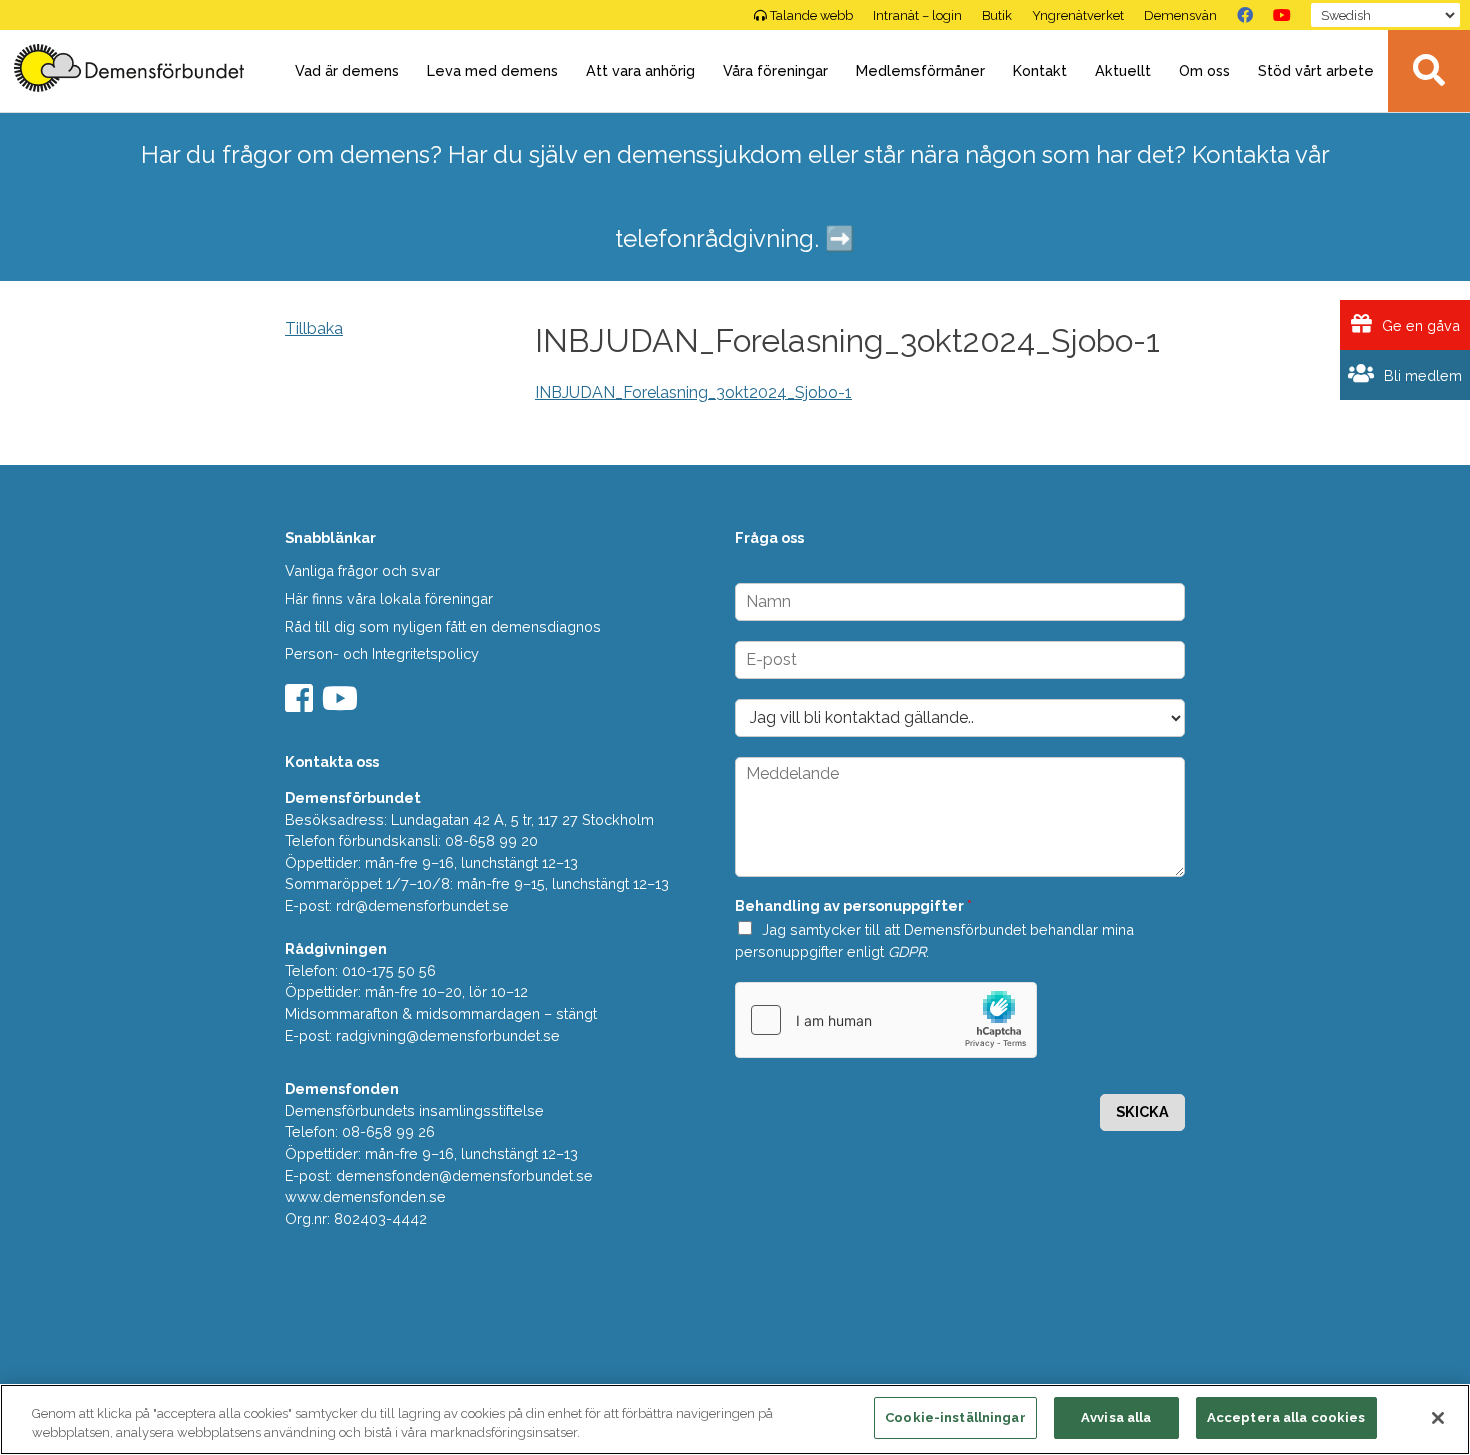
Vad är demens (347, 70)
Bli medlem (1421, 375)
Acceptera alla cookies (1286, 1417)
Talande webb (811, 15)
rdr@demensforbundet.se (422, 905)
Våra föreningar (775, 70)
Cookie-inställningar (955, 1417)
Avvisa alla (1116, 1417)
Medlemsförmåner (920, 70)
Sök (1429, 71)
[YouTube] (1282, 15)
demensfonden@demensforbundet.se (464, 1175)
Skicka (1142, 1111)
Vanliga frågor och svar (362, 570)
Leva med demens (492, 70)
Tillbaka (314, 328)
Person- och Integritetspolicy (382, 653)
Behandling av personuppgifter (853, 905)
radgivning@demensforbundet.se (448, 1035)
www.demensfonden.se (365, 1196)
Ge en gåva (1419, 325)
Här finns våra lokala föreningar (389, 598)
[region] (735, 1419)
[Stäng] (1438, 1418)
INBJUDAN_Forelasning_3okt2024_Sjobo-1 (693, 392)
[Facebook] (1245, 15)
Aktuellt (1123, 70)
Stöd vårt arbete (1316, 70)
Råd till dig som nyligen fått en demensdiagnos (443, 626)
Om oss (1204, 70)
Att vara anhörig (640, 70)
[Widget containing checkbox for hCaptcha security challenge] (886, 1020)
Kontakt (1040, 70)
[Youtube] (342, 704)
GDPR (907, 951)
